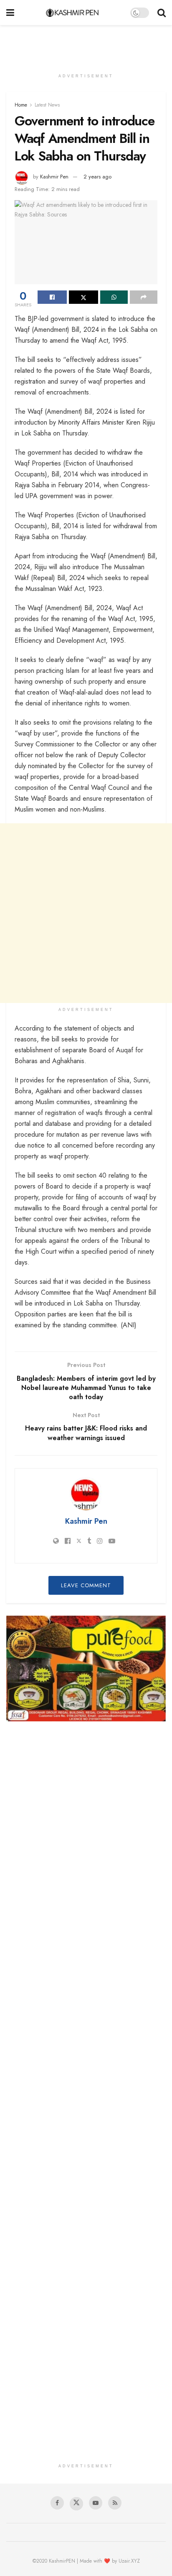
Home (21, 105)
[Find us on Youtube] (96, 2503)
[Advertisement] (86, 44)
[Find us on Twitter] (76, 2504)
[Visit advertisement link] (86, 1669)
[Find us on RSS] (115, 2503)
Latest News (47, 105)
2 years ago (97, 177)
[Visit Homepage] (72, 13)
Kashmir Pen (54, 177)
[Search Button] (162, 13)
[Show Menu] (10, 13)
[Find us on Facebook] (57, 2503)
